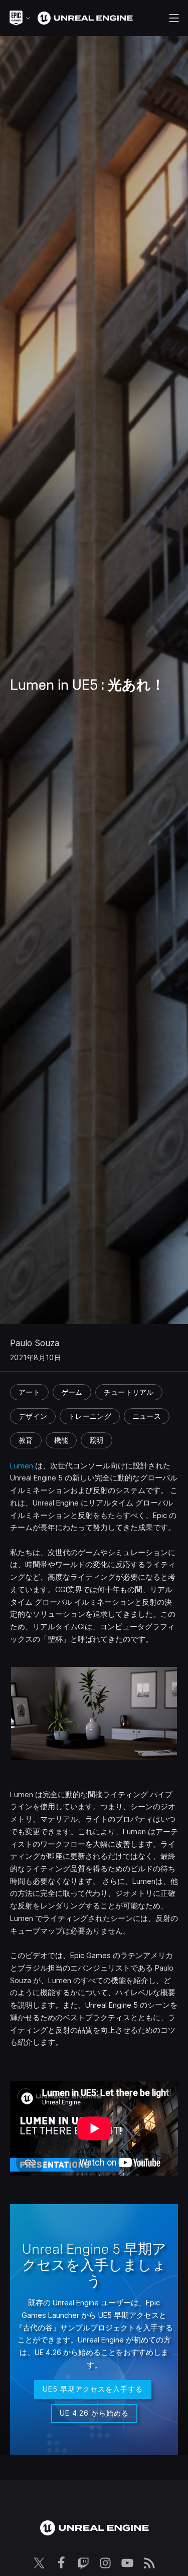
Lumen (22, 1466)
